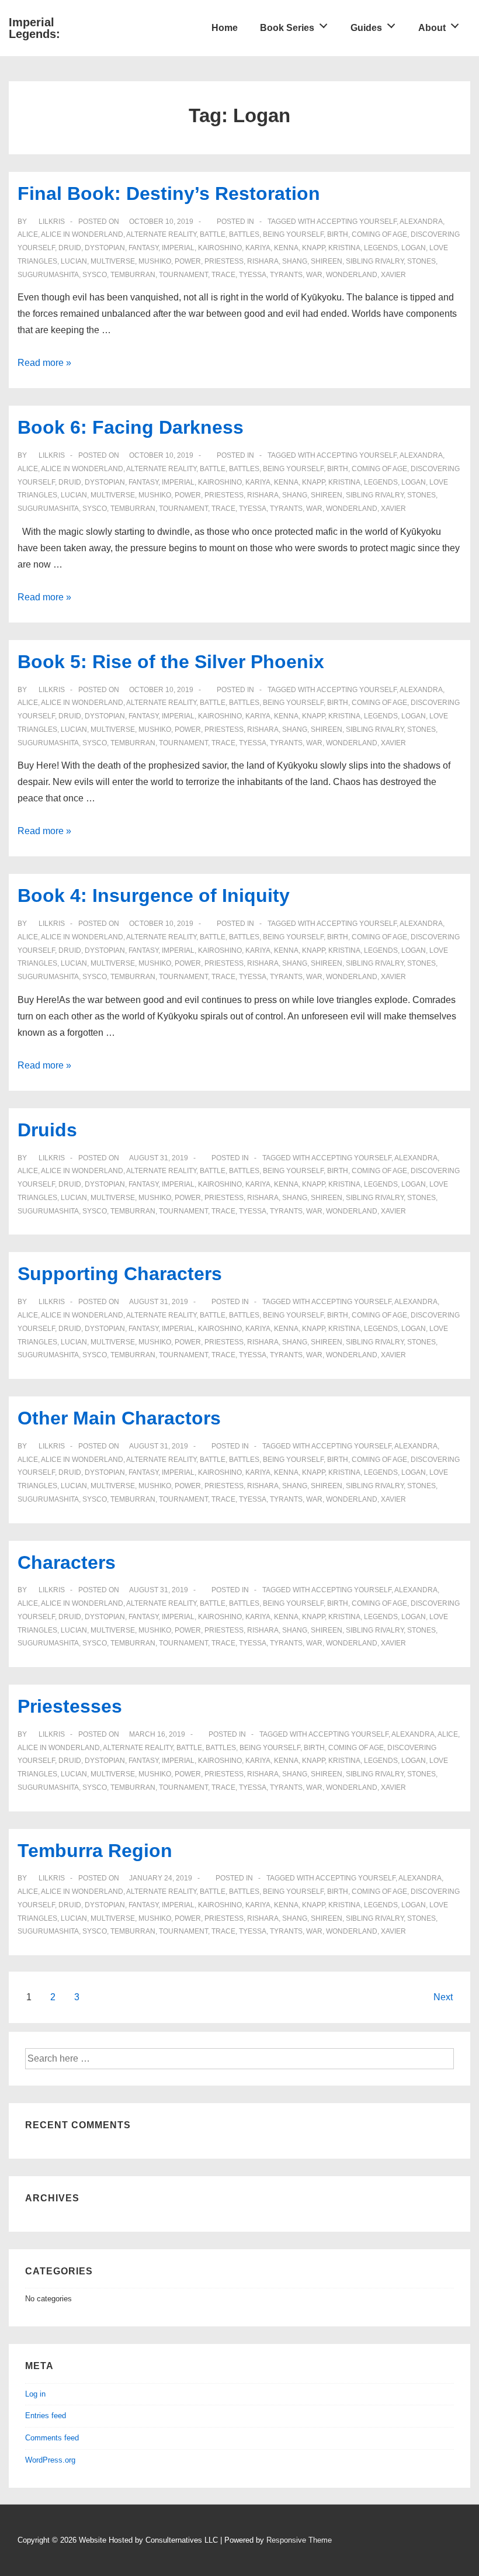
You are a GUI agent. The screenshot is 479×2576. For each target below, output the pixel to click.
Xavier (393, 275)
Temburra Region (95, 1851)
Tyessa (253, 275)
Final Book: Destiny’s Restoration (169, 193)
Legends (381, 248)
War (314, 275)
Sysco (95, 275)
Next (443, 1997)
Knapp (313, 248)
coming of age (379, 234)
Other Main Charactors (119, 1418)
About (432, 28)
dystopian (105, 248)
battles (244, 234)
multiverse (113, 261)
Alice (28, 234)
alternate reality (161, 234)
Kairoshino (220, 248)
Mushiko (155, 261)
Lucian (74, 261)
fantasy (143, 248)
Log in (35, 2394)
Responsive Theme (299, 2540)
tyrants (286, 275)
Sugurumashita (48, 275)
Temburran (133, 275)
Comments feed (52, 2438)
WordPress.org (50, 2460)
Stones (421, 261)
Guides (366, 28)
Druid (70, 248)
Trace (223, 275)
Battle (213, 234)
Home (225, 28)
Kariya (258, 248)
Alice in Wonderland (82, 234)
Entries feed (46, 2416)
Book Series (287, 28)
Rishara (263, 261)
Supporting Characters (120, 1274)
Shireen (327, 261)
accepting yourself (357, 222)
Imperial (178, 248)
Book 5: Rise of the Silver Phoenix (171, 662)
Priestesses (70, 1706)
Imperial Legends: (34, 28)
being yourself (293, 234)
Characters (67, 1562)
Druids (47, 1130)
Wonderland (352, 275)
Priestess (224, 261)
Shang (295, 261)
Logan (414, 248)
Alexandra (421, 222)
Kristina (344, 248)
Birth (338, 234)
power (188, 261)
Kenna (286, 248)
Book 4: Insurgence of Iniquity (154, 895)
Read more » (44, 363)
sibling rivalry (375, 261)
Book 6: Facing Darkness (131, 427)
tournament (183, 275)
